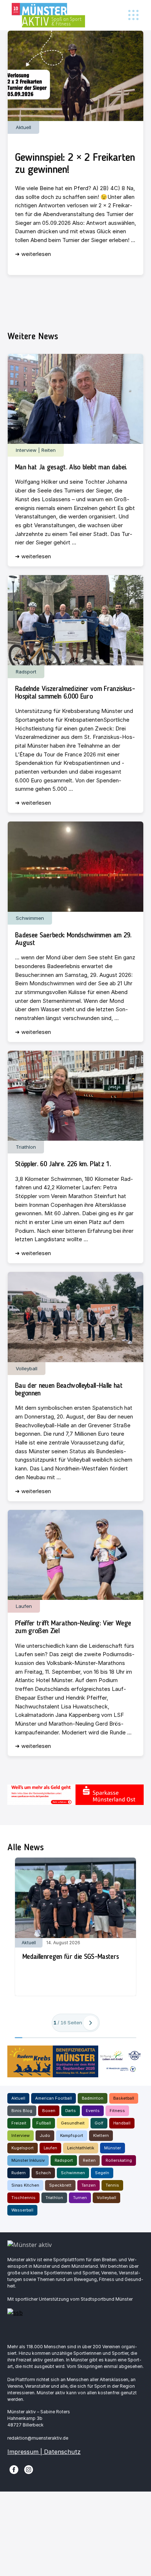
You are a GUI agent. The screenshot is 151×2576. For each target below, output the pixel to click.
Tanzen (89, 2185)
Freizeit (19, 2123)
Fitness (117, 2111)
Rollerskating (119, 2160)
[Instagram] (29, 2469)
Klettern (101, 2135)
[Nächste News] (91, 2023)
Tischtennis (23, 2198)
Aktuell (18, 2098)
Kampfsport (72, 2135)
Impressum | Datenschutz (44, 2452)
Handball (122, 2123)
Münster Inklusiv (28, 2160)
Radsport (64, 2160)
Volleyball (106, 2198)
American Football (54, 2098)
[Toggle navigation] (133, 15)
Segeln (102, 2173)
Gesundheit (73, 2123)
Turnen (80, 2198)
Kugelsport (23, 2148)
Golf (99, 2123)
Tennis (112, 2185)
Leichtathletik (81, 2148)
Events (93, 2111)
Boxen (49, 2111)
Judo (45, 2135)
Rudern (19, 2173)
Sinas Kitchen (25, 2185)
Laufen (50, 2148)
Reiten (89, 2160)
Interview (21, 2135)
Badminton (93, 2098)
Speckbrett (60, 2185)
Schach (43, 2173)
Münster (113, 2148)
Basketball (124, 2098)
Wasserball (22, 2210)
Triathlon (54, 2198)
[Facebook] (14, 2469)
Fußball (44, 2123)
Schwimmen (73, 2173)
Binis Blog (22, 2111)
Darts (71, 2111)
